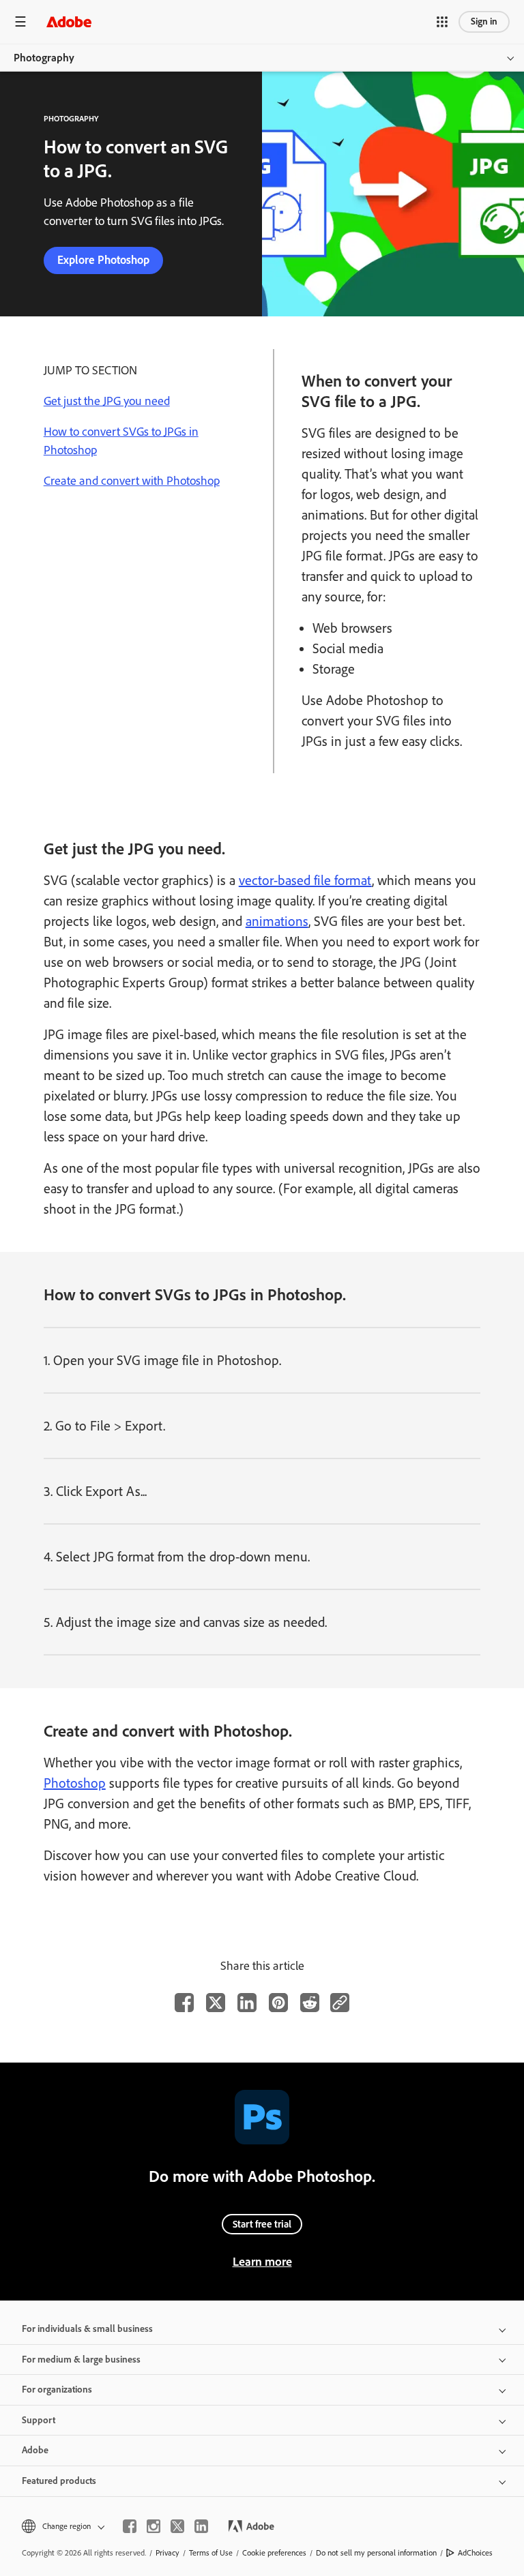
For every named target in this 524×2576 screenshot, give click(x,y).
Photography (44, 58)
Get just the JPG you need (107, 401)
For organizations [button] (57, 2390)
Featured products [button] (59, 2481)
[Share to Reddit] (310, 2003)
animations (277, 921)
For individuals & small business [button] (87, 2329)
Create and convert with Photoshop (132, 481)
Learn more (262, 2262)
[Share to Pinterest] (278, 2003)
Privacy (168, 2553)
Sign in (484, 21)
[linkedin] (201, 2526)
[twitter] (177, 2526)
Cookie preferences (274, 2553)
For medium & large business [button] (81, 2360)
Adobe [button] (35, 2450)
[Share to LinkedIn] (247, 2003)
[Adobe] (69, 21)
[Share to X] (216, 2003)
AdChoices (475, 2553)
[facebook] (130, 2526)
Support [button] (39, 2420)
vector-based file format (305, 880)
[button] (442, 22)
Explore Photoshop (103, 260)
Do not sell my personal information (376, 2553)
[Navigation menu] (20, 21)
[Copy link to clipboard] (340, 2003)
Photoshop (75, 1783)
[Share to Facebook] (184, 2003)
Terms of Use (211, 2553)
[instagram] (154, 2526)
